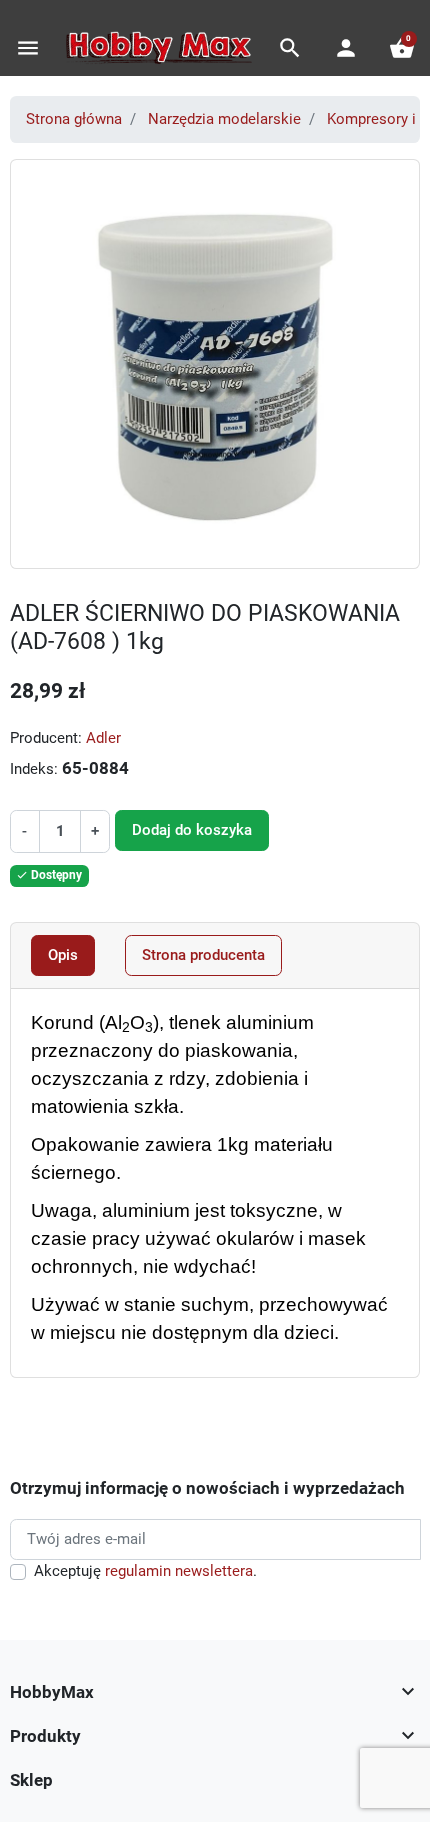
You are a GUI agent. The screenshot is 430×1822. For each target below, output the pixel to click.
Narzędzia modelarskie (224, 119)
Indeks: (34, 769)
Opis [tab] (63, 955)
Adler (103, 738)
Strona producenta (203, 955)
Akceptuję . (145, 1571)
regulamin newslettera (179, 1571)
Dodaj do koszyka (192, 830)
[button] (290, 48)
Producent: (46, 738)
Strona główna (74, 119)
